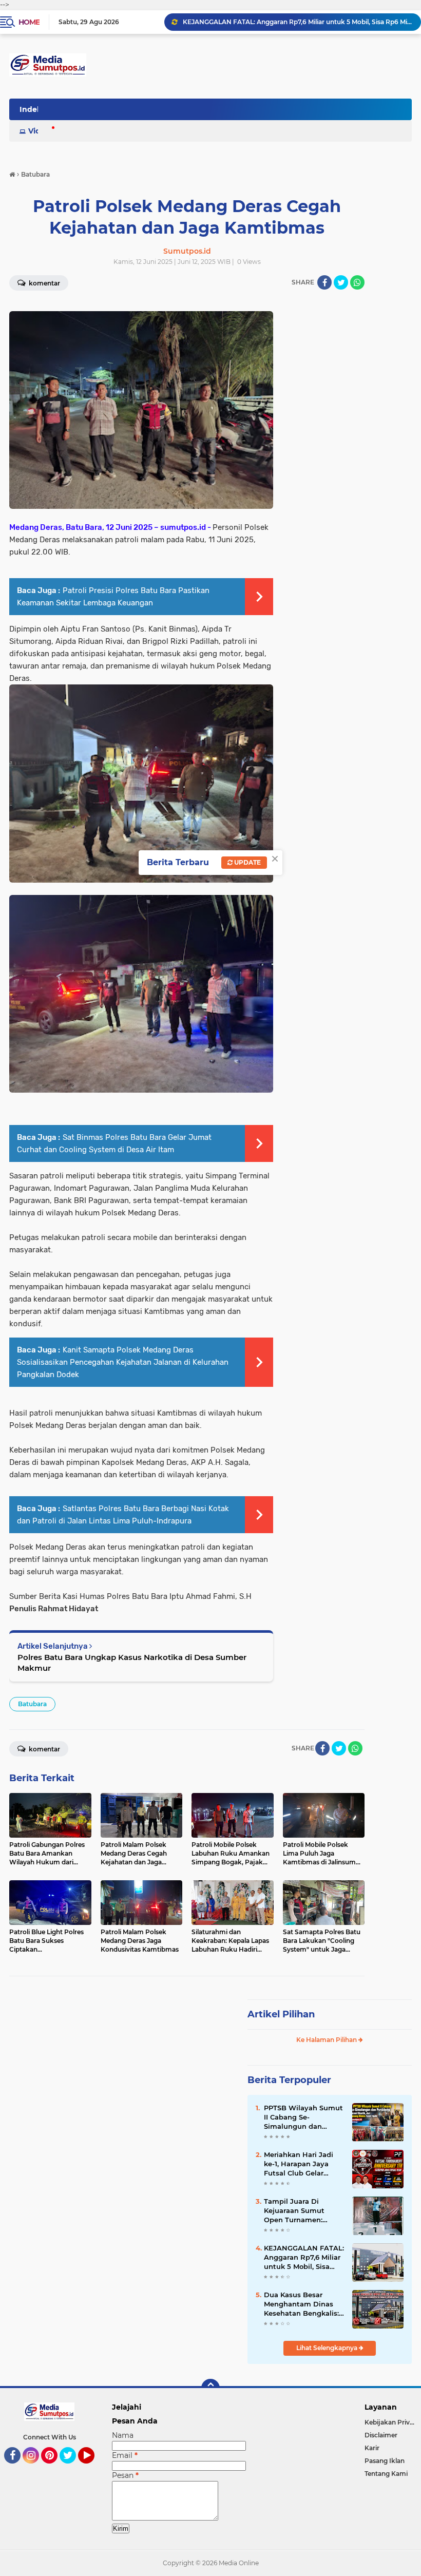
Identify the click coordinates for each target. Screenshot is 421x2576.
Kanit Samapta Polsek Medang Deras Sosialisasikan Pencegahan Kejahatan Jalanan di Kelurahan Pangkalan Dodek (123, 1362)
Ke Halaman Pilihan (327, 2040)
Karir (372, 2448)
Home (29, 22)
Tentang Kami (386, 2474)
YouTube (93, 2468)
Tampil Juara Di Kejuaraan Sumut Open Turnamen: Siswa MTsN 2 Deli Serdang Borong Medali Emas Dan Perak (296, 2211)
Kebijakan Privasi (391, 2422)
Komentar (44, 1749)
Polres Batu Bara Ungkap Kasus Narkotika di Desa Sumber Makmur (132, 1663)
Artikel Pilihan (281, 2014)
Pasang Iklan (385, 2461)
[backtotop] (210, 2388)
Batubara (32, 1704)
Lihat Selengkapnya (328, 2348)
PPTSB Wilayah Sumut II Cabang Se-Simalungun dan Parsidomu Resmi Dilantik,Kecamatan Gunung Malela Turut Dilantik (303, 2117)
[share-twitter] (341, 282)
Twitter (72, 2468)
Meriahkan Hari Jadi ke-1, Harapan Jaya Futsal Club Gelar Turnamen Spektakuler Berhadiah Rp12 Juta (297, 22)
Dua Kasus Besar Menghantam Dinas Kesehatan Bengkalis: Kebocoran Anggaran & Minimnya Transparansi (304, 2304)
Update (247, 862)
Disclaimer (381, 2435)
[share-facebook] (324, 282)
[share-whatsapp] (357, 282)
